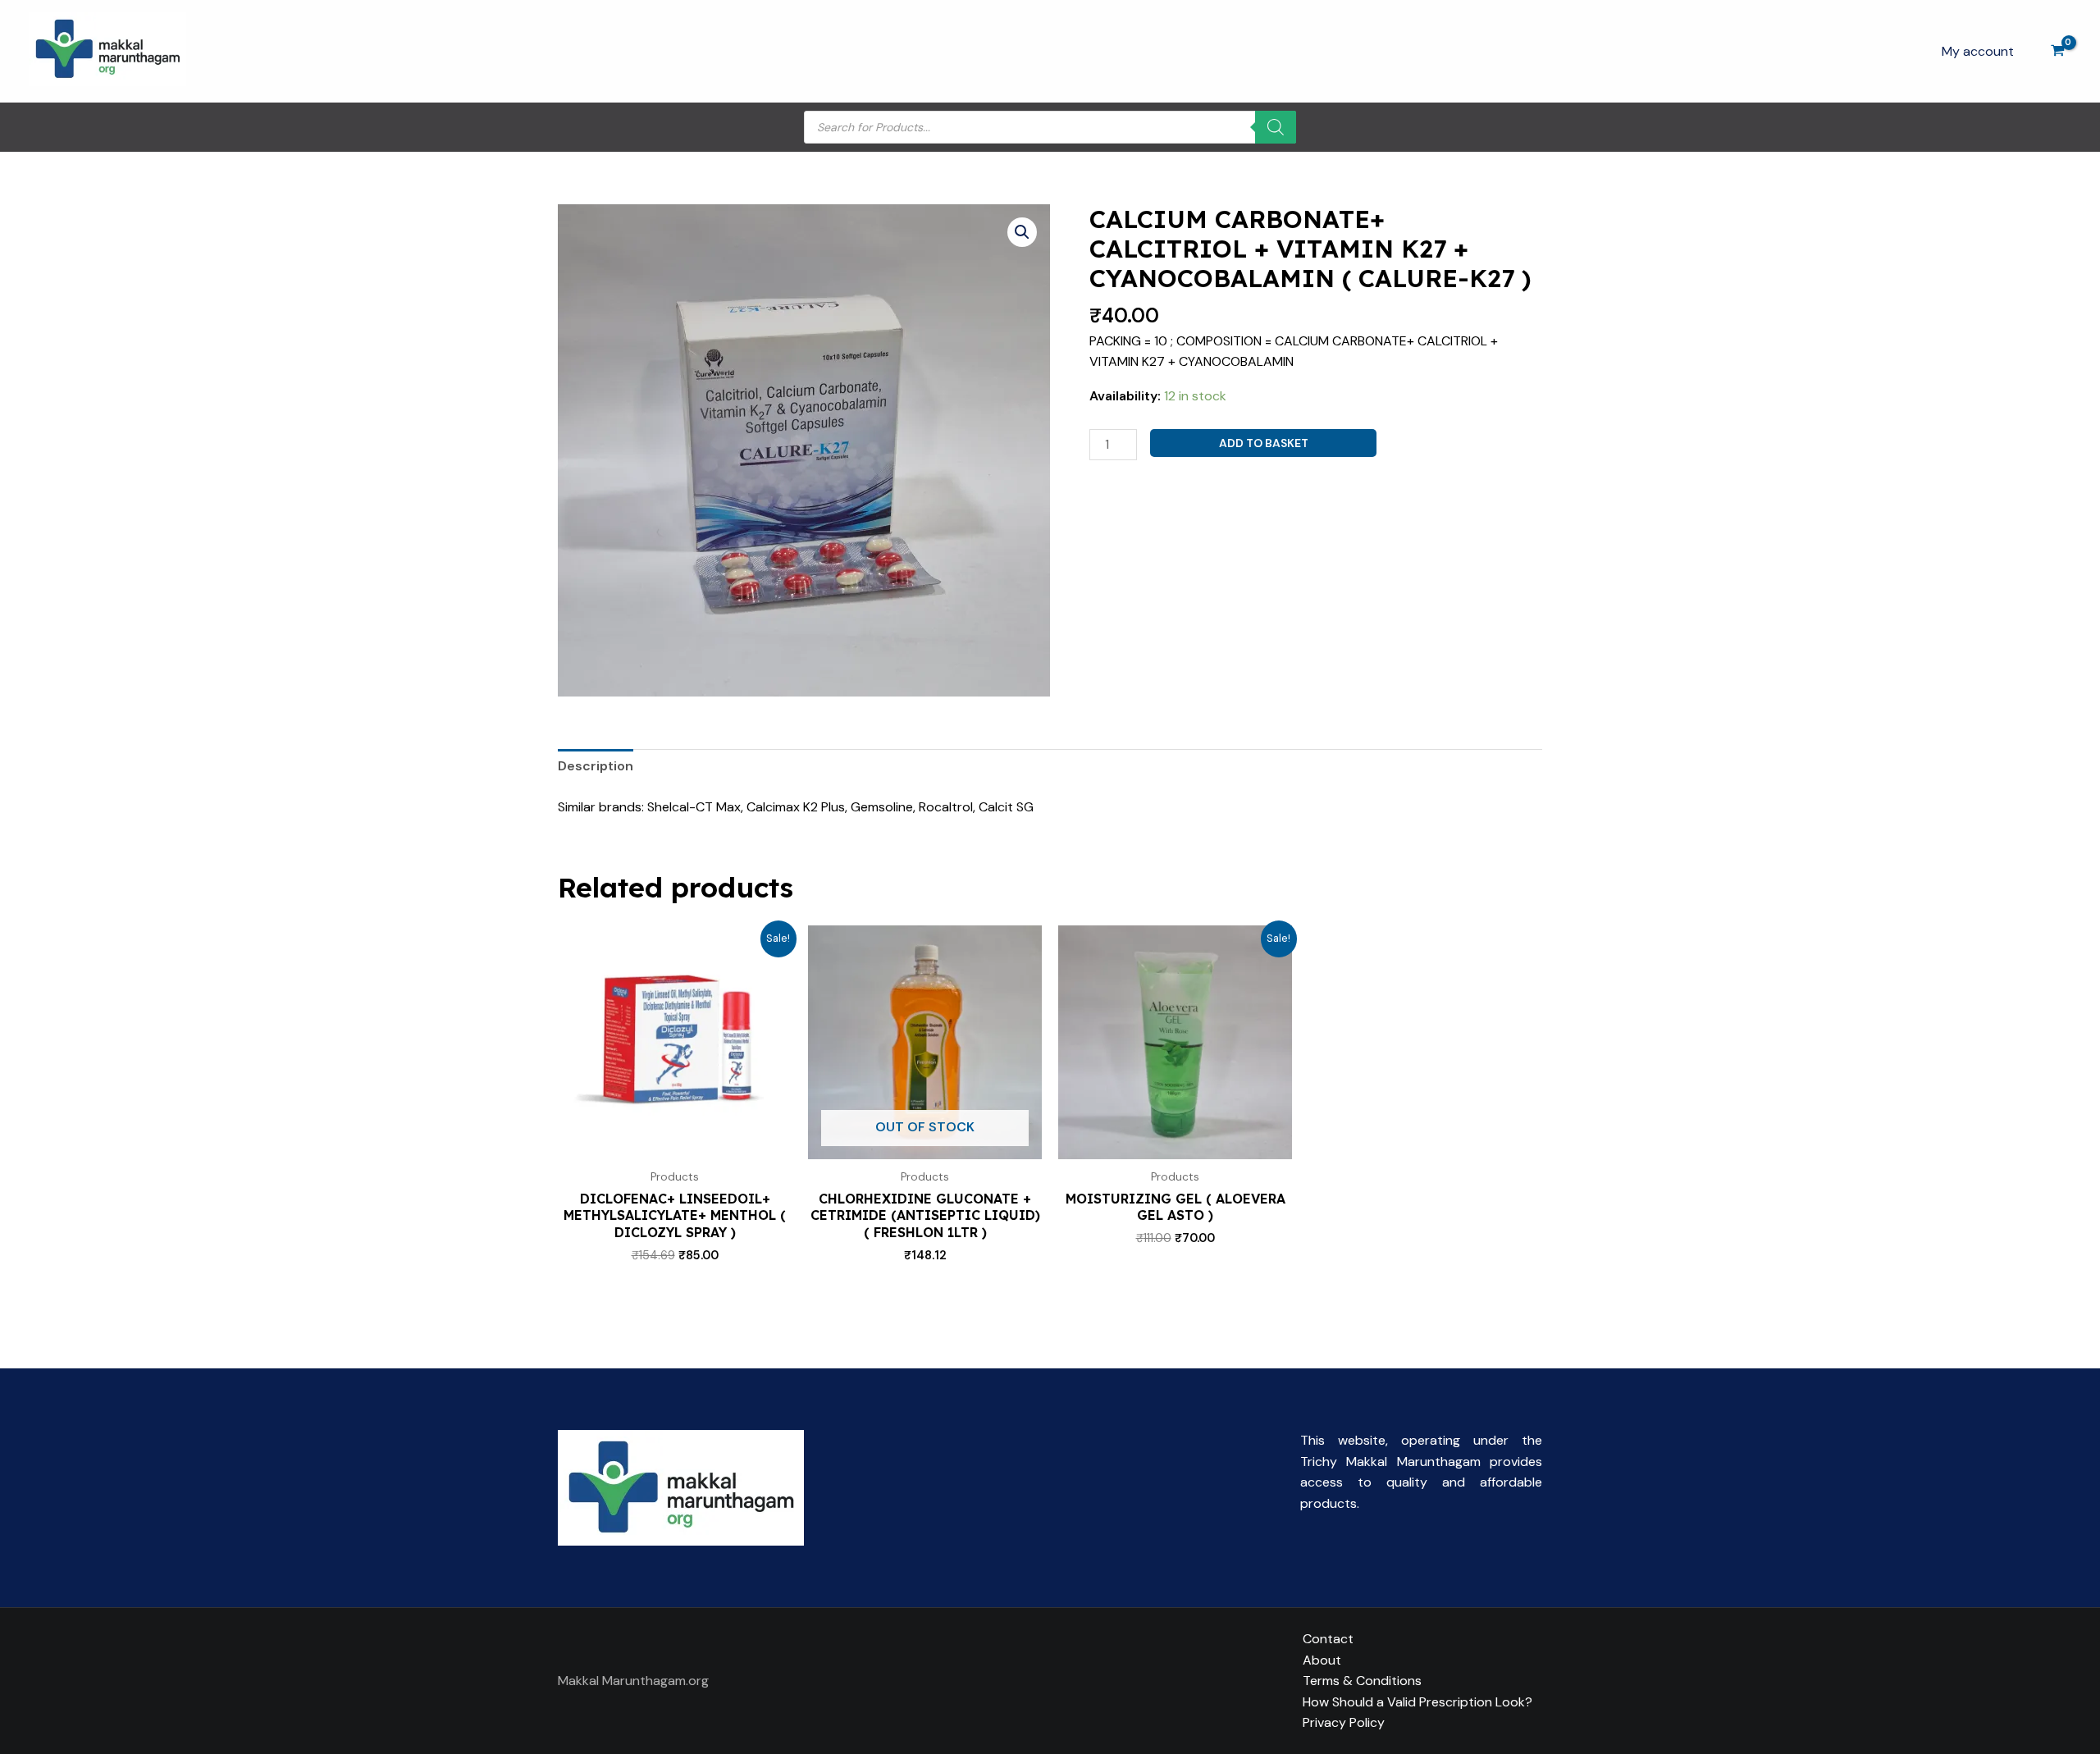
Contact (1328, 1639)
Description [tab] (596, 766)
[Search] (1276, 127)
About (1322, 1660)
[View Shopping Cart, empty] (2057, 51)
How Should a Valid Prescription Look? (1417, 1702)
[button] (1022, 232)
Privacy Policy (1344, 1722)
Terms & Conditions (1362, 1681)
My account (1978, 51)
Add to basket (1264, 443)
